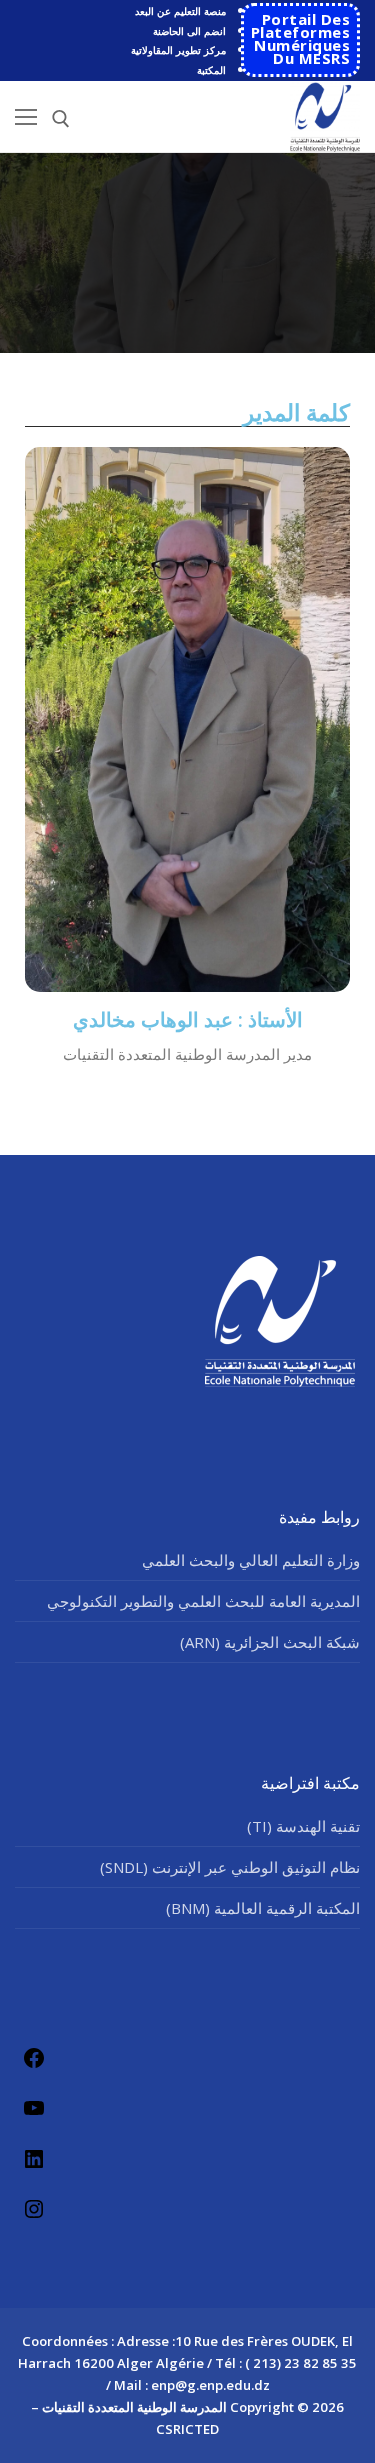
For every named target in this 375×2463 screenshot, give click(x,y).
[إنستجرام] (34, 2209)
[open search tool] (61, 119)
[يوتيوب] (34, 2108)
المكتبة (211, 70)
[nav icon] (26, 116)
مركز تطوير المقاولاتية (178, 50)
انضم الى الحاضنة (189, 31)
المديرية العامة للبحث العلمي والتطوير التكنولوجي (203, 1601)
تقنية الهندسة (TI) (303, 1826)
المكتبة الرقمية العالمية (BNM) (263, 1908)
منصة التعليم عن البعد (180, 11)
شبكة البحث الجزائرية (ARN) (270, 1642)
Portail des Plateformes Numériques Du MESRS (301, 38)
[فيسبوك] (34, 2058)
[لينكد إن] (34, 2158)
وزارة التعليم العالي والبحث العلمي (251, 1560)
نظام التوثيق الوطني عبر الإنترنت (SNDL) (230, 1867)
